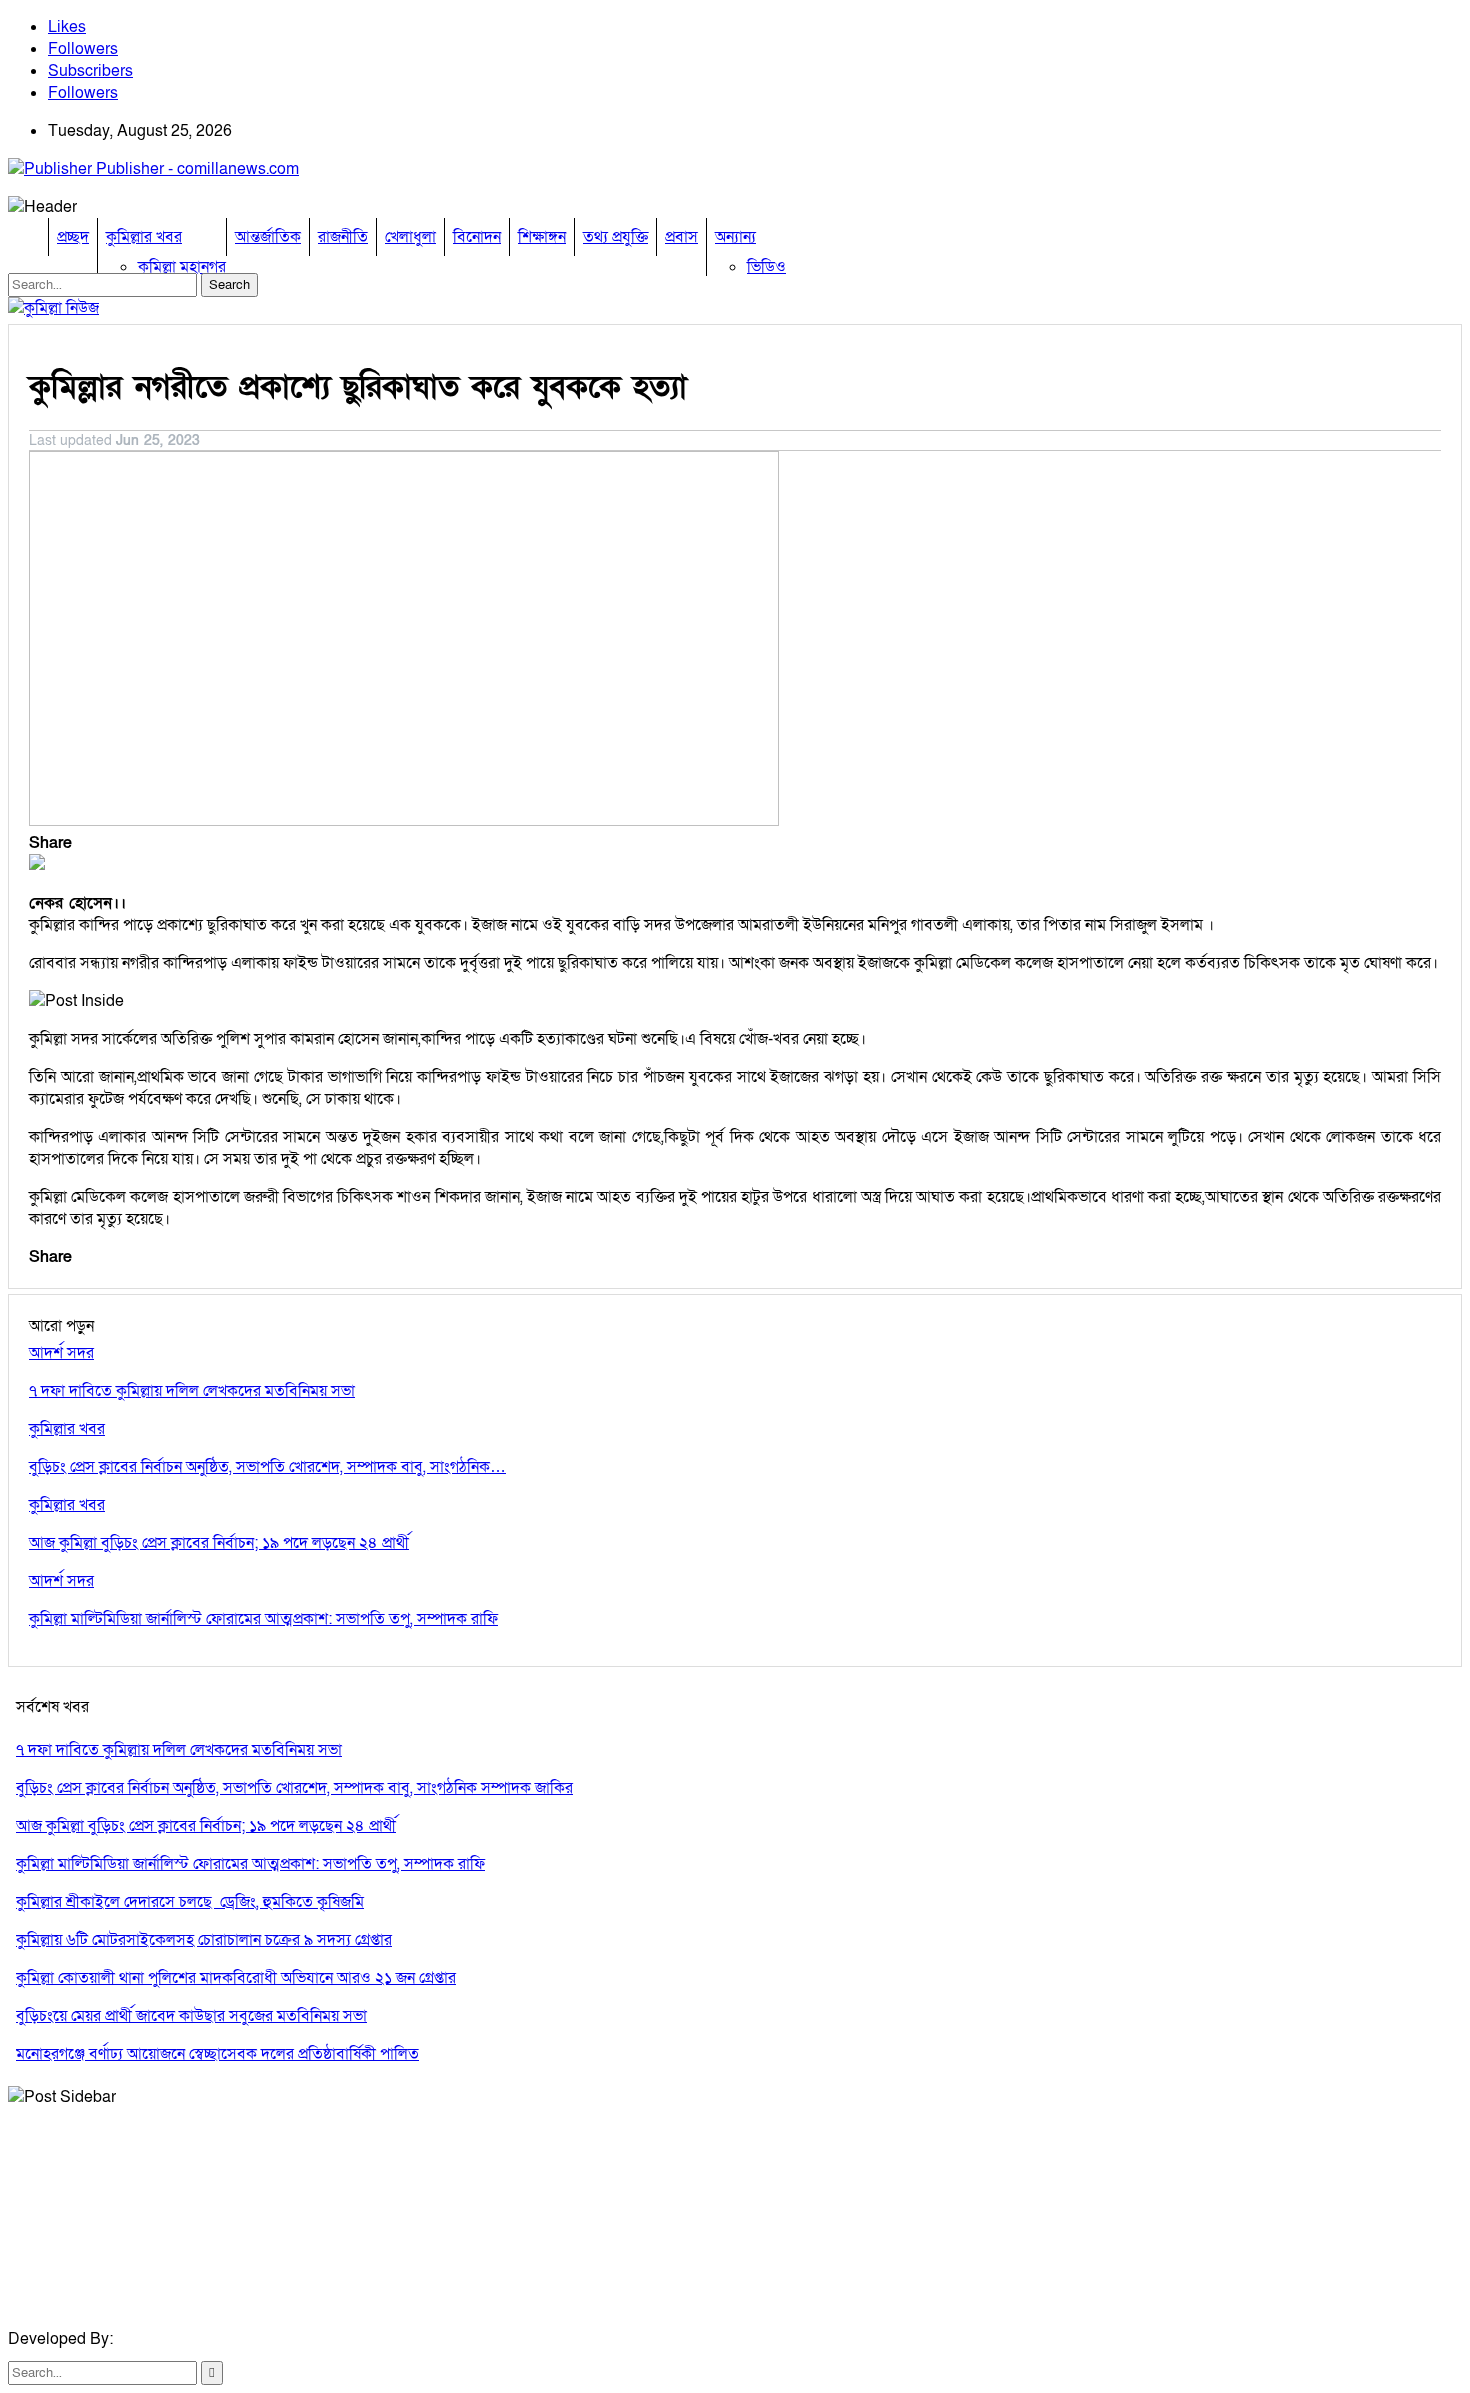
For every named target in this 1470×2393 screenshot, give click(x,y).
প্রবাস (681, 237)
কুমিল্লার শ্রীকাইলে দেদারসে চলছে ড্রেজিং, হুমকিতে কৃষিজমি (190, 1902)
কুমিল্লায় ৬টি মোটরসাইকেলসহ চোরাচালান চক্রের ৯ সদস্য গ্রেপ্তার (204, 1940)
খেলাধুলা (410, 237)
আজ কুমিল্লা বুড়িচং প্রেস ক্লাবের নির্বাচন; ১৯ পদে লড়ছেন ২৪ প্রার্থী (206, 1826)
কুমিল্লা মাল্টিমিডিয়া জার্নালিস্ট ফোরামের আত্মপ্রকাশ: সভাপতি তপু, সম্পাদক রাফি (250, 1864)
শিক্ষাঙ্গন (542, 237)
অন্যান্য (735, 237)
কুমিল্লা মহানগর (182, 267)
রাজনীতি (343, 237)
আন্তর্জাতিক (268, 237)
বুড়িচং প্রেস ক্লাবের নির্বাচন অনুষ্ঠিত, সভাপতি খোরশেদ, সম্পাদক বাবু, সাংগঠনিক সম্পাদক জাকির (294, 1788)
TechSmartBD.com (184, 2339)
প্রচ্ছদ (73, 237)
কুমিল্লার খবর (144, 237)
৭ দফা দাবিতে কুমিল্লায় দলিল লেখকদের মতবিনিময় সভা (179, 1750)
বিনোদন (477, 237)
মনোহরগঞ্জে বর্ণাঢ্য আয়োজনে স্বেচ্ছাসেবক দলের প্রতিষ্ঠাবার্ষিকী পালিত (217, 2054)
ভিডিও (766, 267)
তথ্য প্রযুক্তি (615, 237)
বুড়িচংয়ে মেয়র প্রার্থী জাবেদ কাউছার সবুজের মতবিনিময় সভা (191, 2016)
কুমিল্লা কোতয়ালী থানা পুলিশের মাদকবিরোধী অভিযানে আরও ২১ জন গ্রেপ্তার (236, 1978)
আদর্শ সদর (61, 1353)
